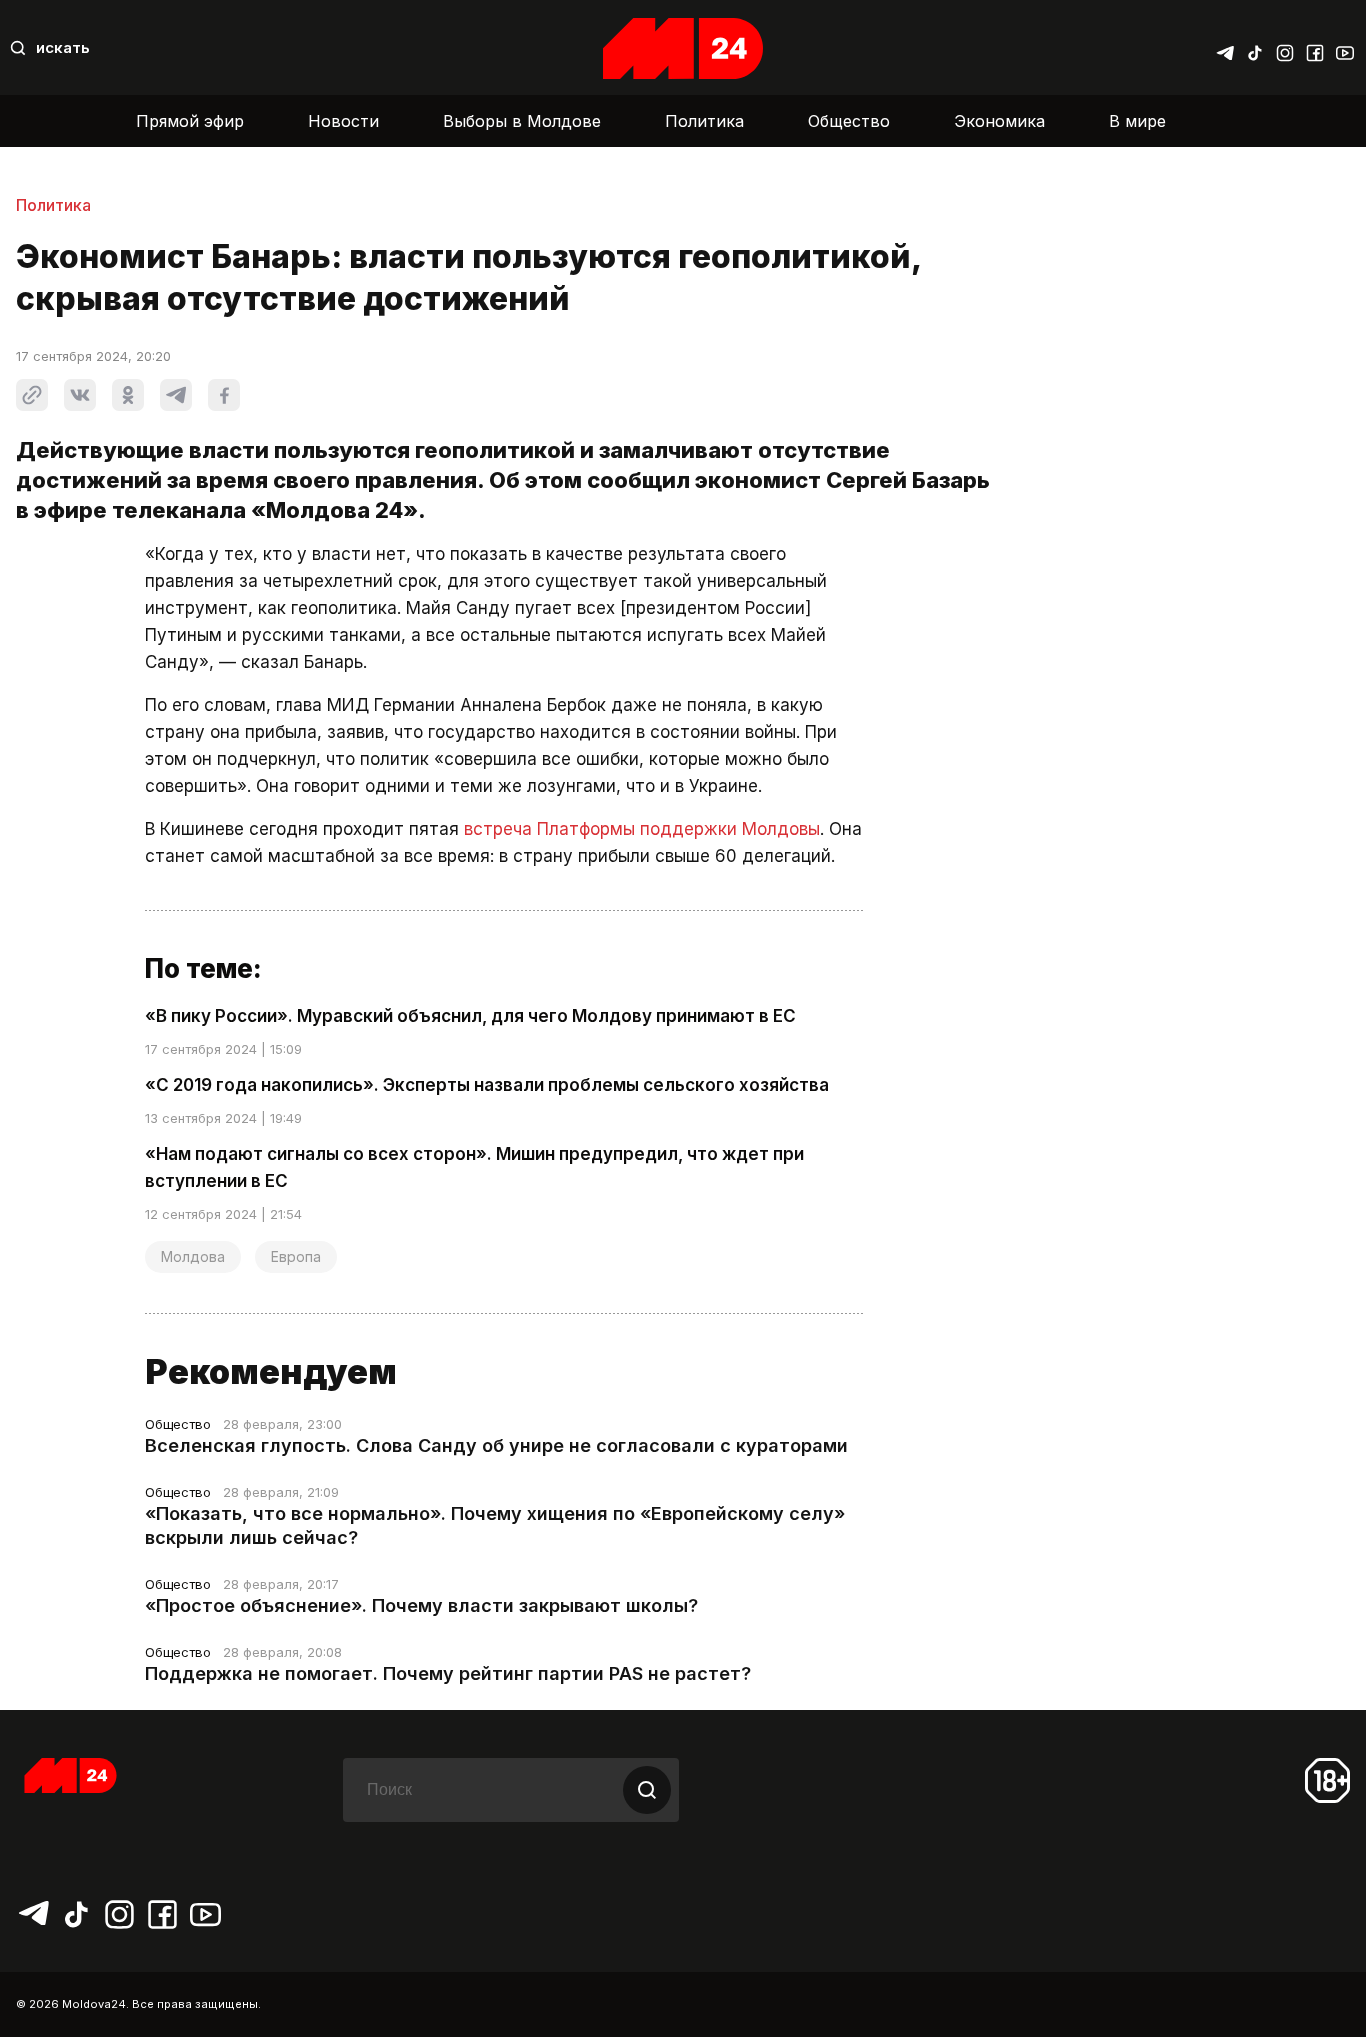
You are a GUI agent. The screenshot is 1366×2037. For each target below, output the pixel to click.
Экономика (999, 121)
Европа (296, 1256)
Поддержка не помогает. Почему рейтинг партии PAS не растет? (448, 1673)
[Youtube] (1345, 48)
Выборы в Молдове (522, 121)
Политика (704, 121)
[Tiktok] (1255, 48)
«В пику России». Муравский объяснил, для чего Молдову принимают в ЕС (470, 1016)
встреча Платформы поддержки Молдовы (642, 829)
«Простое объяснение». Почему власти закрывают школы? (421, 1605)
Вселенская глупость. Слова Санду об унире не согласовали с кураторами (496, 1445)
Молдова (193, 1256)
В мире (1137, 121)
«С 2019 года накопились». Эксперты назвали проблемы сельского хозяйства (487, 1085)
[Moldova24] (683, 48)
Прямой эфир (190, 121)
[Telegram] (1225, 48)
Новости (343, 121)
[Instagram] (1285, 48)
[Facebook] (1315, 48)
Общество (849, 121)
